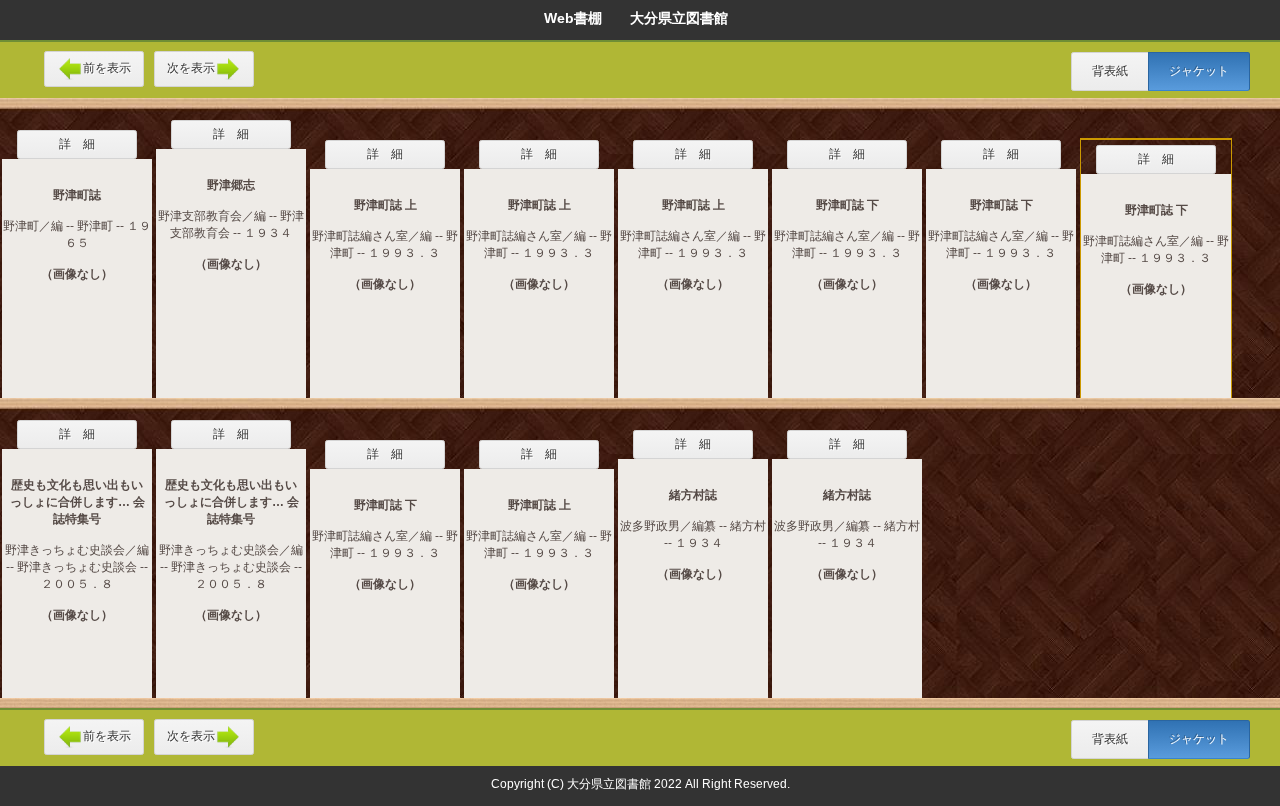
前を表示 (107, 68)
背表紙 (1110, 71)
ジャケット (1199, 71)
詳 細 (77, 144)
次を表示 (191, 68)
